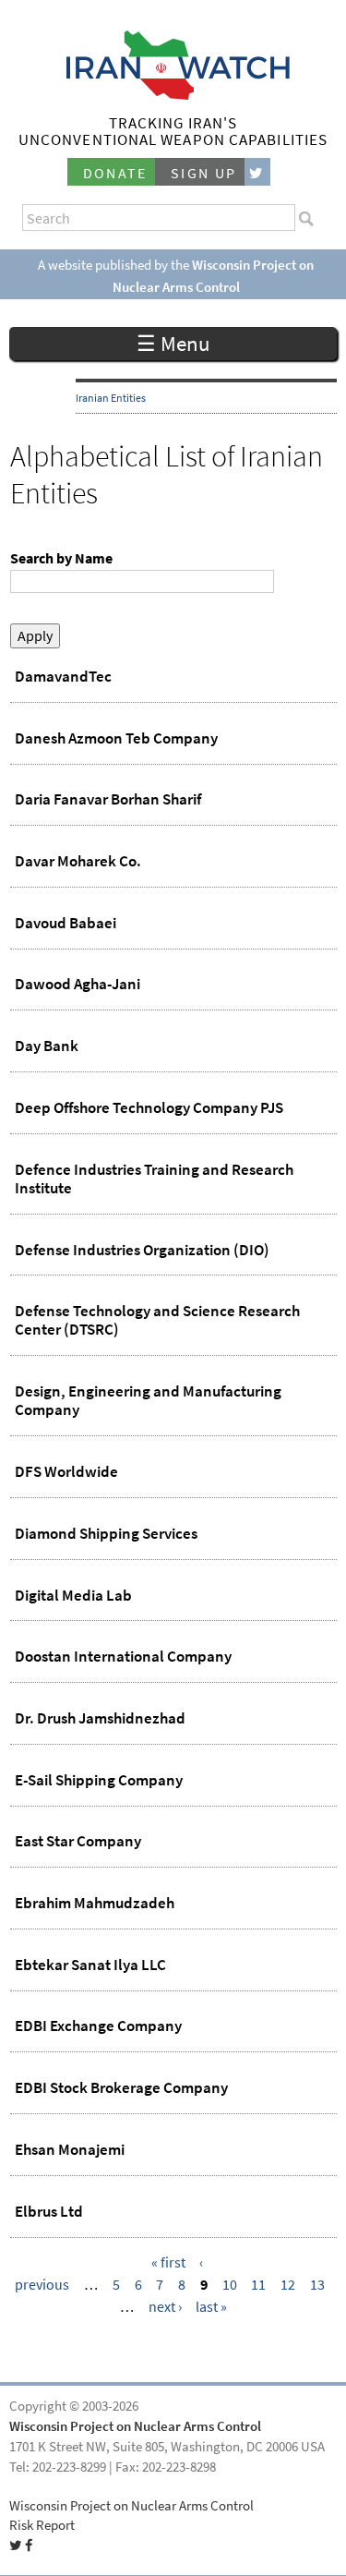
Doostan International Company (123, 1656)
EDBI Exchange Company (98, 2026)
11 (258, 2285)
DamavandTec (63, 676)
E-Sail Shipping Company (99, 1780)
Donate (115, 173)
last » (211, 2307)
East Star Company (78, 1841)
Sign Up (204, 173)
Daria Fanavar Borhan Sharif (108, 799)
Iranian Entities (111, 398)
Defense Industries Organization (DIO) (142, 1250)
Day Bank (47, 1046)
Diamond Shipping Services (106, 1533)
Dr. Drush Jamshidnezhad (100, 1718)
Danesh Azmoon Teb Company (116, 738)
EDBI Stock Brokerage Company (121, 2087)
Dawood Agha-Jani (78, 984)
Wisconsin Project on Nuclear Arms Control (135, 2426)
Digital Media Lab (73, 1595)
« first (168, 2262)
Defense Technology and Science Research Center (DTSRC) (157, 1320)
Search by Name (61, 558)
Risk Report (42, 2525)
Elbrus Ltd (49, 2211)
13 (317, 2285)
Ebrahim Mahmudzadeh (95, 1903)
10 (230, 2285)
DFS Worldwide (66, 1471)
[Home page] (173, 95)
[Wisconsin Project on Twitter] (257, 172)
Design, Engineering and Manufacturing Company (148, 1400)
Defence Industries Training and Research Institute (154, 1179)
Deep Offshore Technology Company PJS (149, 1107)
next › (165, 2307)
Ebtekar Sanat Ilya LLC (90, 1965)
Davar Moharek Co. (78, 861)
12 (288, 2285)
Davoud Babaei (66, 923)
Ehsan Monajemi (70, 2149)
